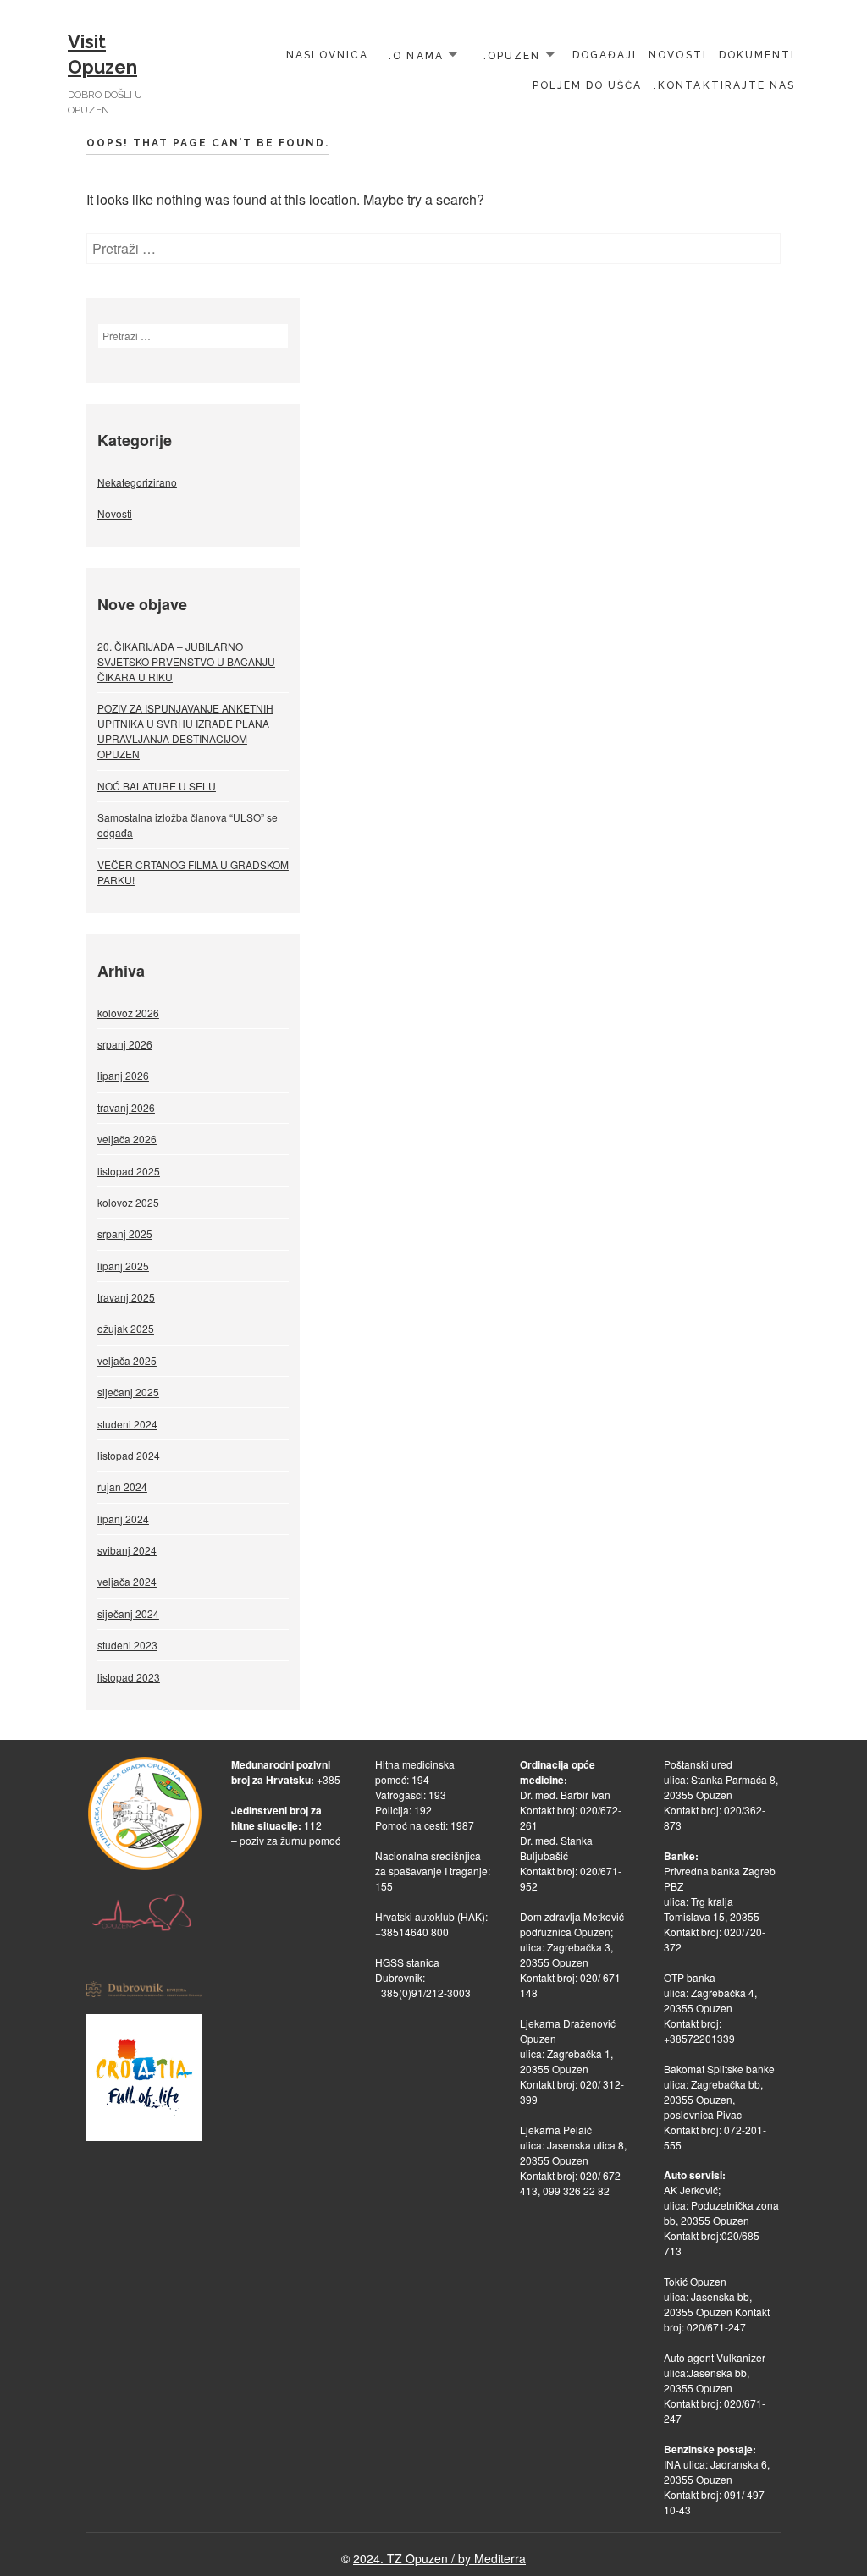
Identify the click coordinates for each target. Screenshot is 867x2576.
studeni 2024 (127, 1424)
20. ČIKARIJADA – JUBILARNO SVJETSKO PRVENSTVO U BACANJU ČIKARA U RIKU (186, 661)
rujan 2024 (122, 1486)
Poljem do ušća (588, 85)
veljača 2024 (127, 1581)
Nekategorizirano (137, 482)
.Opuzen (512, 55)
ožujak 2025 (126, 1328)
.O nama (416, 55)
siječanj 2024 (128, 1613)
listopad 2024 (129, 1455)
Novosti (677, 55)
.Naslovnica (325, 55)
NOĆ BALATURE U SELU (157, 786)
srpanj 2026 (125, 1044)
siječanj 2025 (128, 1392)
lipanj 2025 (123, 1266)
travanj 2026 (126, 1107)
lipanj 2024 (123, 1519)
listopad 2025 (129, 1171)
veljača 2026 (127, 1139)
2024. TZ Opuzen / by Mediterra (439, 2558)
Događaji (605, 55)
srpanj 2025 (125, 1233)
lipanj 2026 (123, 1075)
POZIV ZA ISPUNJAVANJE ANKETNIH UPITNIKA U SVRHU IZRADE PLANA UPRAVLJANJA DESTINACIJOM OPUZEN (185, 731)
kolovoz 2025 (128, 1202)
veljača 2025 (127, 1360)
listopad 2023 (129, 1677)
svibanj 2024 (127, 1550)
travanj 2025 (126, 1297)
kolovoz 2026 (128, 1013)
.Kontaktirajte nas (724, 85)
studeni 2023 (127, 1645)
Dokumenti (757, 55)
